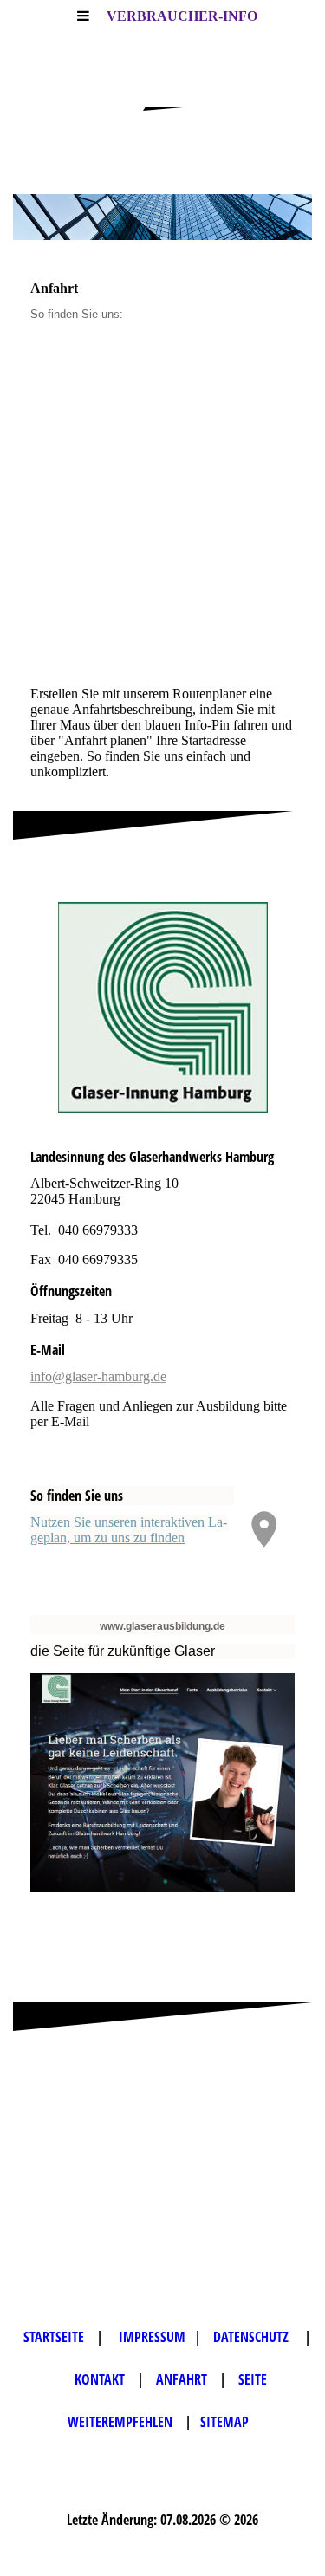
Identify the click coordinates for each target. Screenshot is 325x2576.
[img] (162, 217)
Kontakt (101, 2379)
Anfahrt (183, 2379)
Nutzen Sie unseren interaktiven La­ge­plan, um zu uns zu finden (129, 1530)
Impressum (152, 2337)
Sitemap (224, 2422)
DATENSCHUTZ (254, 2337)
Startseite (55, 2337)
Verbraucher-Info (182, 16)
